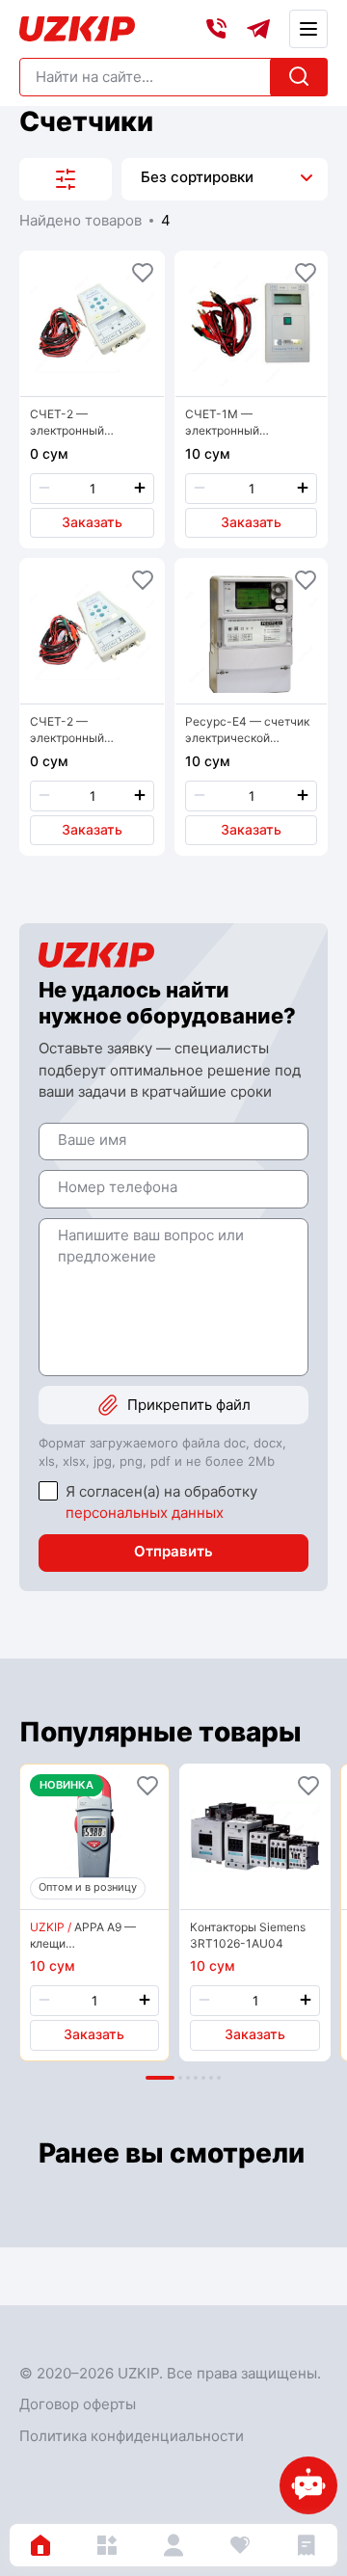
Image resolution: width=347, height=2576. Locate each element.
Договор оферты (78, 2404)
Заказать (92, 522)
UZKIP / (51, 1927)
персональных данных (145, 1513)
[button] (160, 2078)
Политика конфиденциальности (132, 2436)
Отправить (173, 1551)
